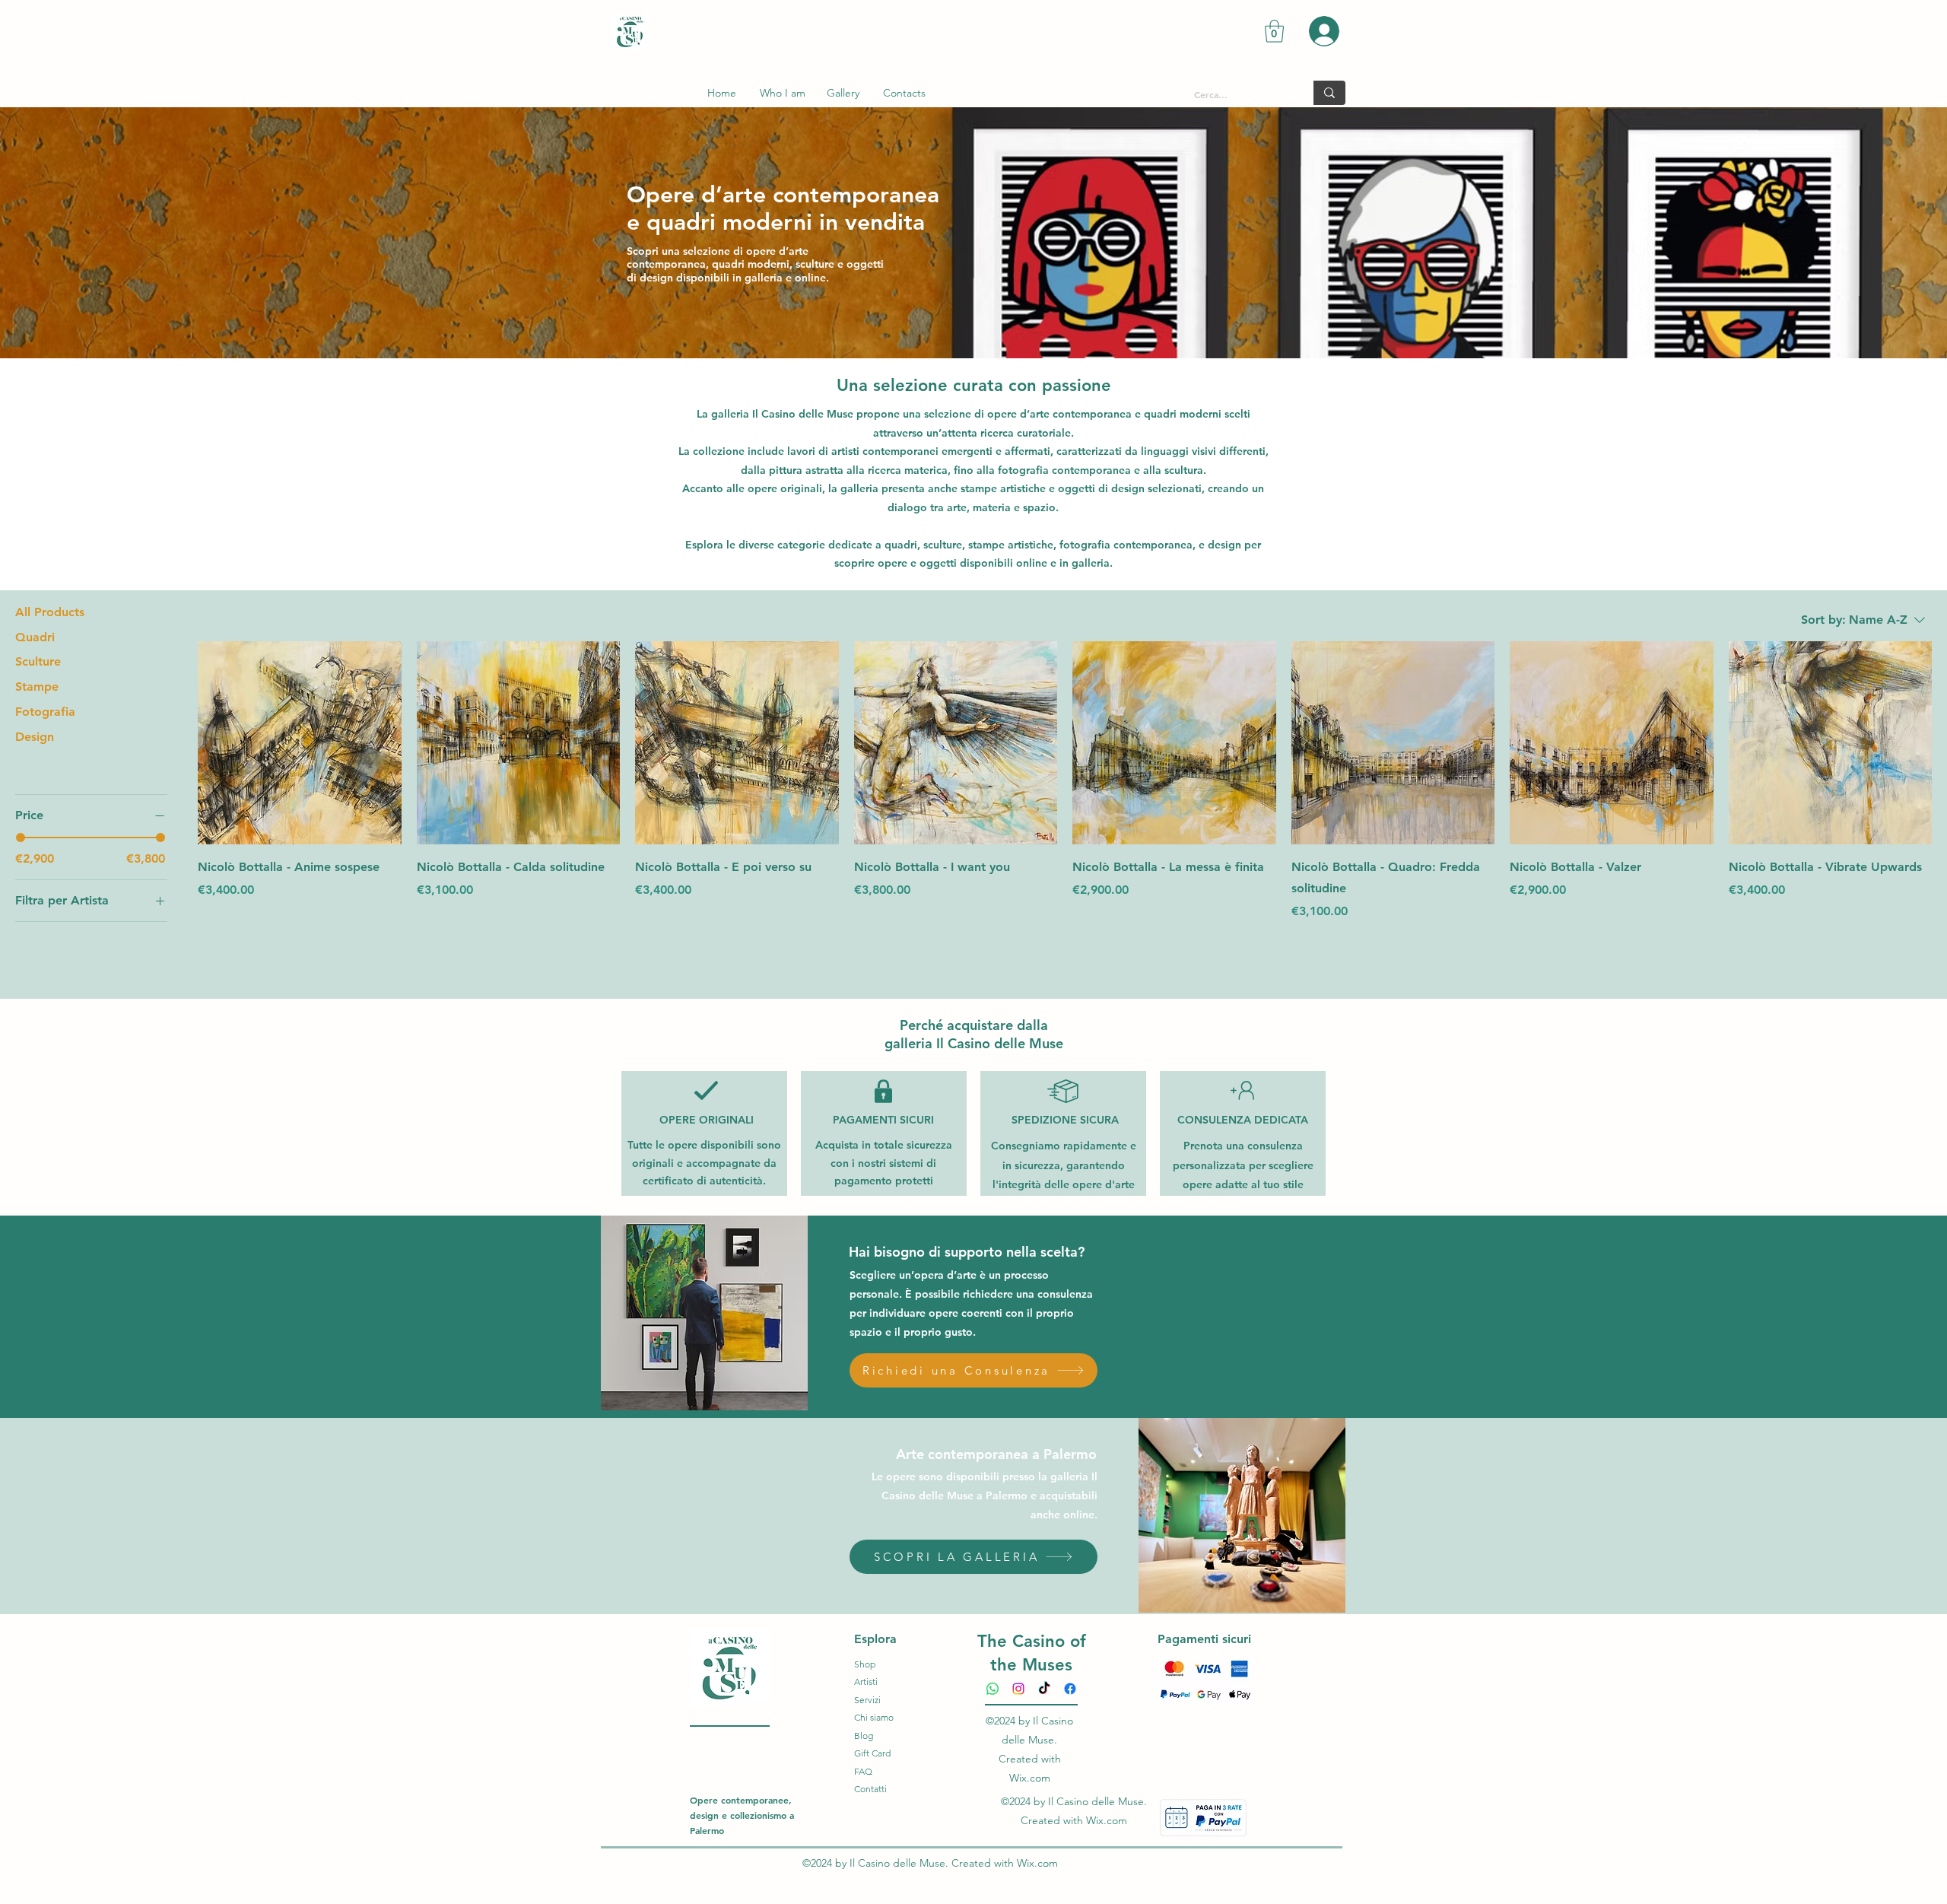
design (1224, 545)
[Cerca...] (1329, 93)
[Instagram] (1018, 1689)
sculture (943, 545)
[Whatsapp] (993, 1689)
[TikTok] (1044, 1689)
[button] (1274, 31)
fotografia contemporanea (1126, 545)
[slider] (21, 838)
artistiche (1009, 545)
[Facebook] (1070, 1689)
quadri (901, 545)
